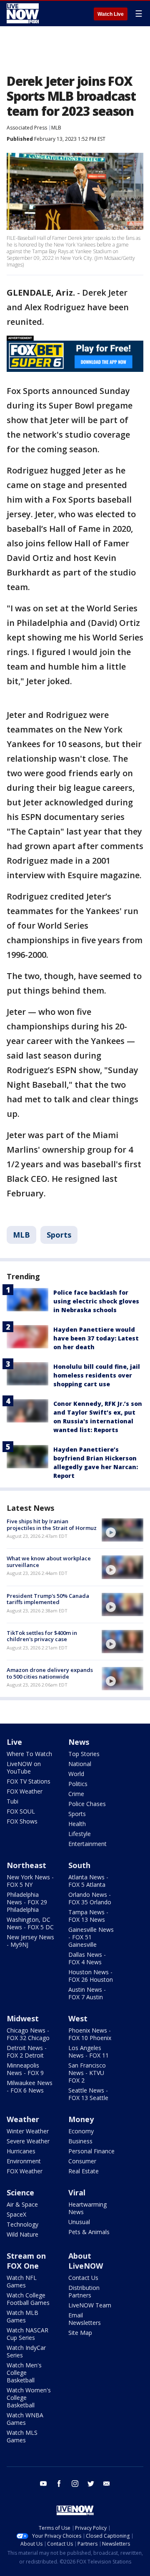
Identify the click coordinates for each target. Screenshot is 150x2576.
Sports (59, 1235)
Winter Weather (28, 2131)
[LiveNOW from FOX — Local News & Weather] (23, 13)
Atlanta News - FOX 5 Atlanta (88, 1881)
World (76, 1774)
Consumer (82, 2161)
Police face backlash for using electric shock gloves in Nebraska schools (96, 1301)
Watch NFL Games (22, 2281)
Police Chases (87, 1804)
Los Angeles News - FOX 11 (89, 2052)
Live (14, 1742)
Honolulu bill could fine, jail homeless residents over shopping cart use (97, 1375)
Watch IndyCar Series (26, 2351)
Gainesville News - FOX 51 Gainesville (91, 1937)
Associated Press (27, 128)
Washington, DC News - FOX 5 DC (30, 1923)
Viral (77, 2192)
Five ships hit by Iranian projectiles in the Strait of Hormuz (52, 1525)
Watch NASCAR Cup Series (27, 2334)
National (80, 1764)
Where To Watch (29, 1754)
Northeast (26, 1865)
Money (81, 2119)
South (79, 1865)
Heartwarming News (87, 2208)
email (107, 2484)
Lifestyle (80, 1834)
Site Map (80, 2333)
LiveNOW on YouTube (24, 1768)
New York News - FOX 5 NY (30, 1881)
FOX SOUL (21, 1811)
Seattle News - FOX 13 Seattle (88, 2094)
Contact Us (83, 2278)
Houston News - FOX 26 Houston (91, 1976)
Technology (22, 2224)
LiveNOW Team (90, 2305)
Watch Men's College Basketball (24, 2373)
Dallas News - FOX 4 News (87, 1958)
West (78, 2018)
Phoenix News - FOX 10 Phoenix (90, 2034)
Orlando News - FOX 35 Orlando (90, 1898)
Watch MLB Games (22, 2316)
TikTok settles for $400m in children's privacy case (42, 1636)
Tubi (12, 1801)
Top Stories (84, 1754)
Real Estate (84, 2171)
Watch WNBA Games (25, 2419)
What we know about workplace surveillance (49, 1562)
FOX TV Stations (29, 1781)
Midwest (23, 2018)
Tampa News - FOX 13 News (88, 1916)
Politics (78, 1784)
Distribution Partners (84, 2291)
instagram (75, 2484)
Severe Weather (28, 2141)
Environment (24, 2161)
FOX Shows (22, 1821)
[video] (122, 1530)
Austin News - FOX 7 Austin (87, 1993)
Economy (81, 2131)
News (79, 1742)
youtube (43, 2484)
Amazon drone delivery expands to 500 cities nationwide (50, 1673)
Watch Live (111, 14)
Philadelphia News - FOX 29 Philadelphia (27, 1902)
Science (20, 2192)
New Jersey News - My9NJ (30, 1941)
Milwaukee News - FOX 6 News (30, 2086)
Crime (76, 1794)
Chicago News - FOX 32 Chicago (28, 2034)
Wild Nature (22, 2234)
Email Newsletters (85, 2319)
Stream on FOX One (26, 2261)
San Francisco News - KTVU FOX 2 (87, 2073)
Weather (23, 2119)
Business (80, 2141)
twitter (91, 2484)
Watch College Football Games (28, 2299)
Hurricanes (21, 2151)
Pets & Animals (89, 2232)
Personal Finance (91, 2151)
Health (77, 1824)
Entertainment (87, 1844)
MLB (56, 128)
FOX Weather (25, 1791)
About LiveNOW (86, 2261)
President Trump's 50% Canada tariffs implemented (48, 1599)
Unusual (79, 2222)
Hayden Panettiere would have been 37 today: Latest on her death (96, 1338)
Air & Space (22, 2204)
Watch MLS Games (22, 2436)
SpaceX (16, 2214)
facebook (59, 2484)
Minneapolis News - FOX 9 (25, 2069)
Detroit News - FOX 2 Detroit (27, 2052)
